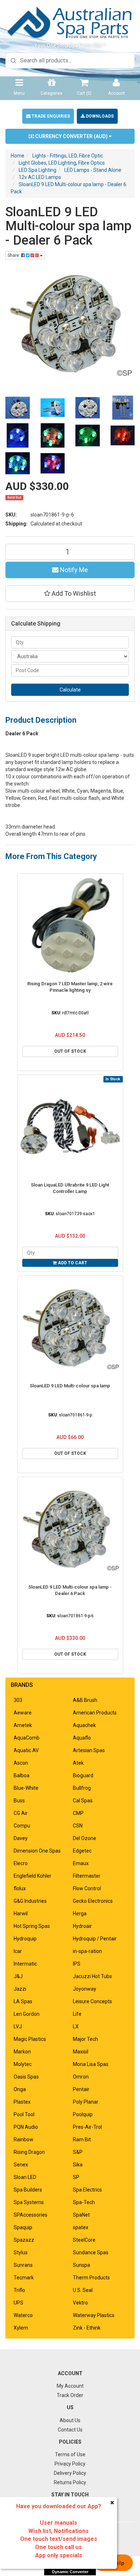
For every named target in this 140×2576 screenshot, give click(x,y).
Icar (18, 1951)
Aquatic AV (26, 1750)
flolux (20, 1888)
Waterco (23, 2315)
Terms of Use (70, 2454)
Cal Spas (83, 1801)
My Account (70, 2386)
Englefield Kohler (32, 1876)
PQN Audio (26, 2127)
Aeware (23, 1713)
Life (77, 2014)
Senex (21, 2165)
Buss (19, 1801)
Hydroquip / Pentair (95, 1939)
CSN (78, 1826)
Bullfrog (82, 1788)
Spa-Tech (84, 2202)
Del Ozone (85, 1838)
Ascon (21, 1763)
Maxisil (81, 2052)
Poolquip (83, 2114)
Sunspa (81, 2265)
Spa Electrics (87, 2190)
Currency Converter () (71, 136)
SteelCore (84, 2240)
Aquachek (84, 1725)
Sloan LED (25, 2177)
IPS (77, 1964)
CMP (78, 1813)
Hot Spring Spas (32, 1926)
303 (18, 1700)
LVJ (18, 2027)
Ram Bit (82, 2139)
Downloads (99, 116)
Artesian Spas (89, 1750)
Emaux (81, 1863)
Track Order (70, 2395)
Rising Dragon (29, 2152)
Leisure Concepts (92, 2001)
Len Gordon (27, 2014)
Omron (81, 2077)
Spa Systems (29, 2202)
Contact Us (70, 2430)
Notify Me (73, 570)
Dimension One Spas (37, 1851)
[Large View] (18, 408)
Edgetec (82, 1851)
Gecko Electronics (93, 1901)
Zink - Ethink (87, 2328)
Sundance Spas (91, 2252)
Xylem (21, 2328)
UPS (18, 2303)
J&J (18, 1976)
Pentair (81, 2089)
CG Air (21, 1813)
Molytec (23, 2064)
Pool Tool (24, 2114)
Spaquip (23, 2227)
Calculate (70, 690)
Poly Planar (86, 2102)
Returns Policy (70, 2482)
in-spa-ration (87, 1951)
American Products (95, 1713)
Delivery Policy (70, 2473)
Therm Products (91, 2278)
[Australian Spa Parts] (70, 22)
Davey (21, 1838)
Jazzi (20, 1989)
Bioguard (83, 1775)
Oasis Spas (26, 2077)
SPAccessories (31, 2215)
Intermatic (25, 1964)
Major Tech (85, 2039)
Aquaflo (82, 1738)
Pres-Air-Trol (87, 2127)
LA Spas (23, 2001)
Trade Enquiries (50, 116)
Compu (22, 1826)
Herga (80, 1914)
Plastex (22, 2102)
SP (76, 2177)
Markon (22, 2052)
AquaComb (27, 1738)
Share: (14, 255)
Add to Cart (72, 1263)
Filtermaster (87, 1876)
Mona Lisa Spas (91, 2064)
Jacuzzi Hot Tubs (92, 1976)
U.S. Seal (83, 2290)
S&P (78, 2152)
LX (76, 2027)
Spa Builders (28, 2190)
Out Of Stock (70, 1051)
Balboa (22, 1775)
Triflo (19, 2290)
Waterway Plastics (94, 2315)
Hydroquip (25, 1939)
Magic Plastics (30, 2039)
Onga (20, 2089)
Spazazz (24, 2240)
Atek (78, 1763)
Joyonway (85, 1989)
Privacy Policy (70, 2464)
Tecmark (24, 2278)
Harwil (21, 1914)
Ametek (23, 1725)
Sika (78, 2165)
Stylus (21, 2252)
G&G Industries (30, 1901)
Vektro (80, 2303)
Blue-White (26, 1788)
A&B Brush (85, 1700)
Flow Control (87, 1888)
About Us (70, 2420)
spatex (81, 2227)
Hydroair (82, 1926)
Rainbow (24, 2139)
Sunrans (23, 2265)
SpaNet (81, 2215)
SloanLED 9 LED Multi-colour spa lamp (70, 1386)
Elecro (21, 1863)
